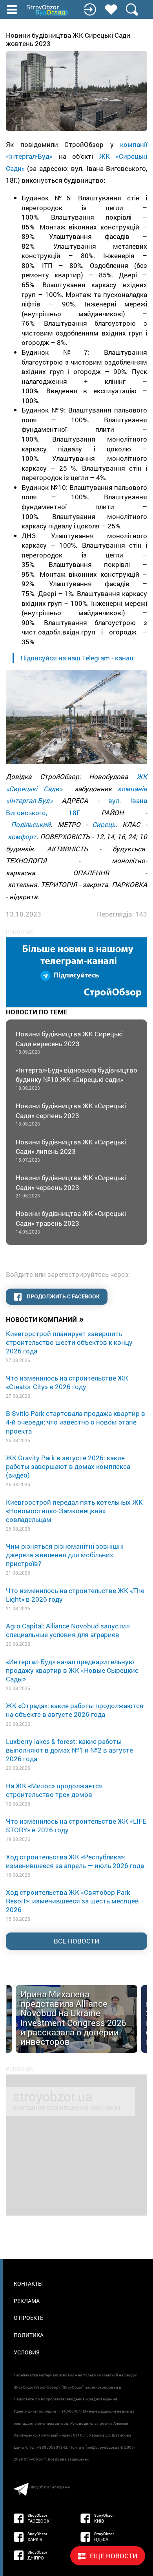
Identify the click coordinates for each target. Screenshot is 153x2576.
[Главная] (48, 10)
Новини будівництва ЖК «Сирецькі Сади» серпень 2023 (71, 1114)
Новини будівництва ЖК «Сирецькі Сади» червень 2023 (71, 1186)
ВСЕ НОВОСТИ (76, 1941)
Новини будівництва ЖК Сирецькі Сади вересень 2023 (69, 1042)
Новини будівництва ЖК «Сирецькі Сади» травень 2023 (71, 1222)
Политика (29, 2335)
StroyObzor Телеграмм (50, 2487)
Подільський (31, 824)
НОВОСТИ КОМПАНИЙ (45, 1319)
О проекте (28, 2318)
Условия (27, 2352)
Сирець (104, 824)
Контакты (28, 2284)
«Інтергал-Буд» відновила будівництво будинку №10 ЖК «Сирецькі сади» (76, 1078)
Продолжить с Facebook (63, 1296)
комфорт (22, 837)
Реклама (27, 2301)
